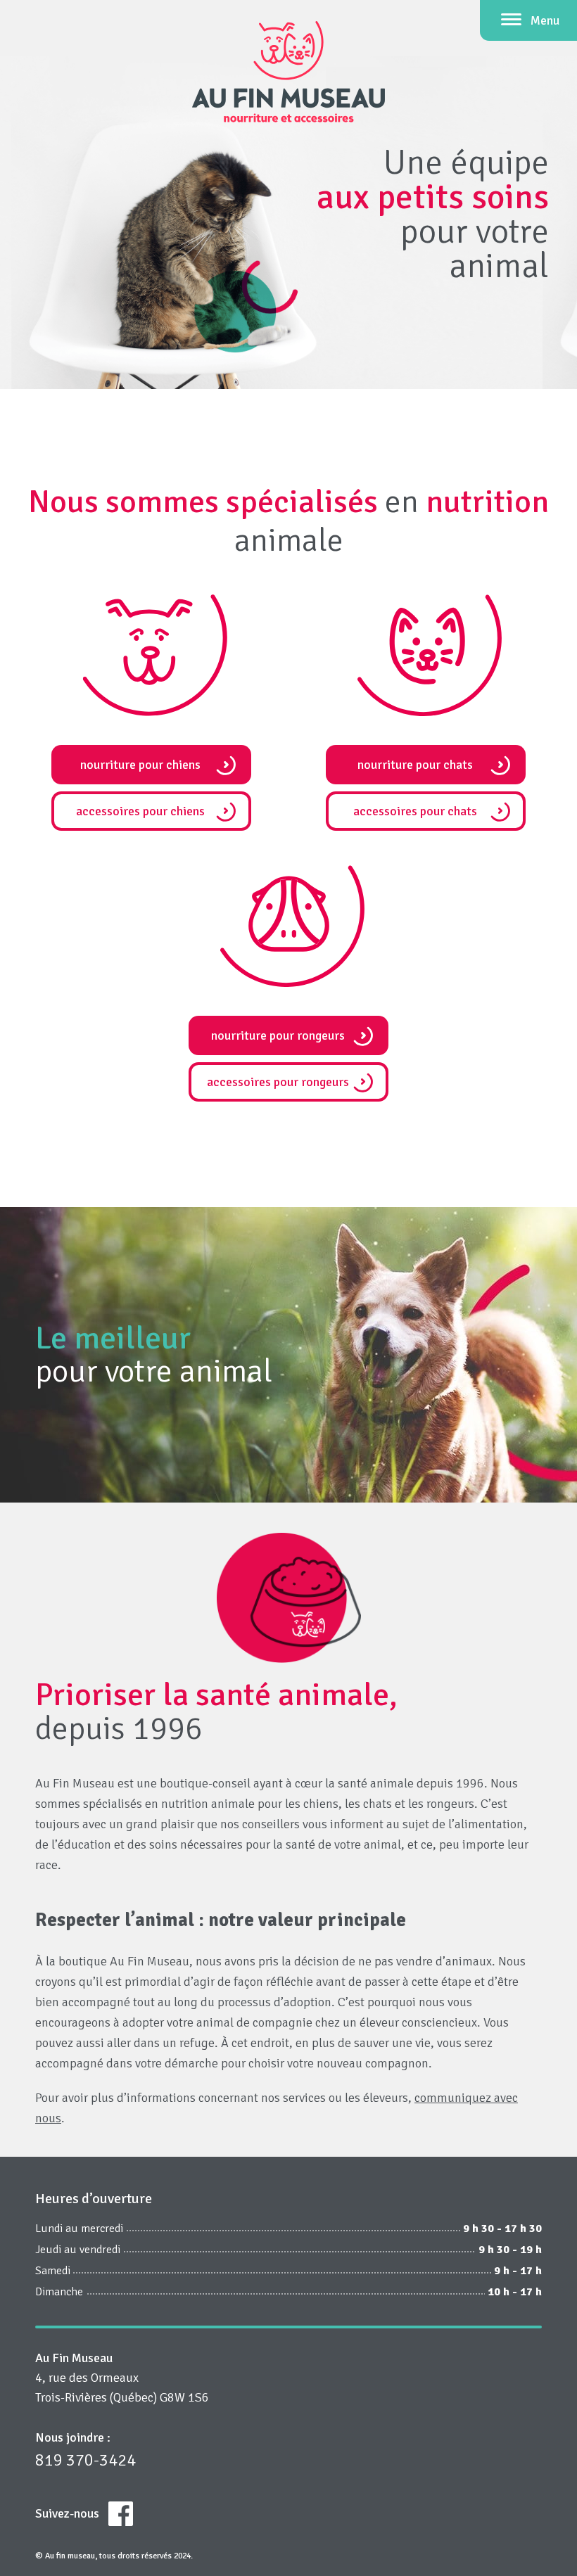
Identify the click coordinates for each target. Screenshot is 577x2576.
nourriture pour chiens (140, 765)
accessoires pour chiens (140, 811)
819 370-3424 (85, 2460)
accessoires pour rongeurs (278, 1082)
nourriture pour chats (415, 765)
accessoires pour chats (415, 811)
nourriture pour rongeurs (278, 1035)
